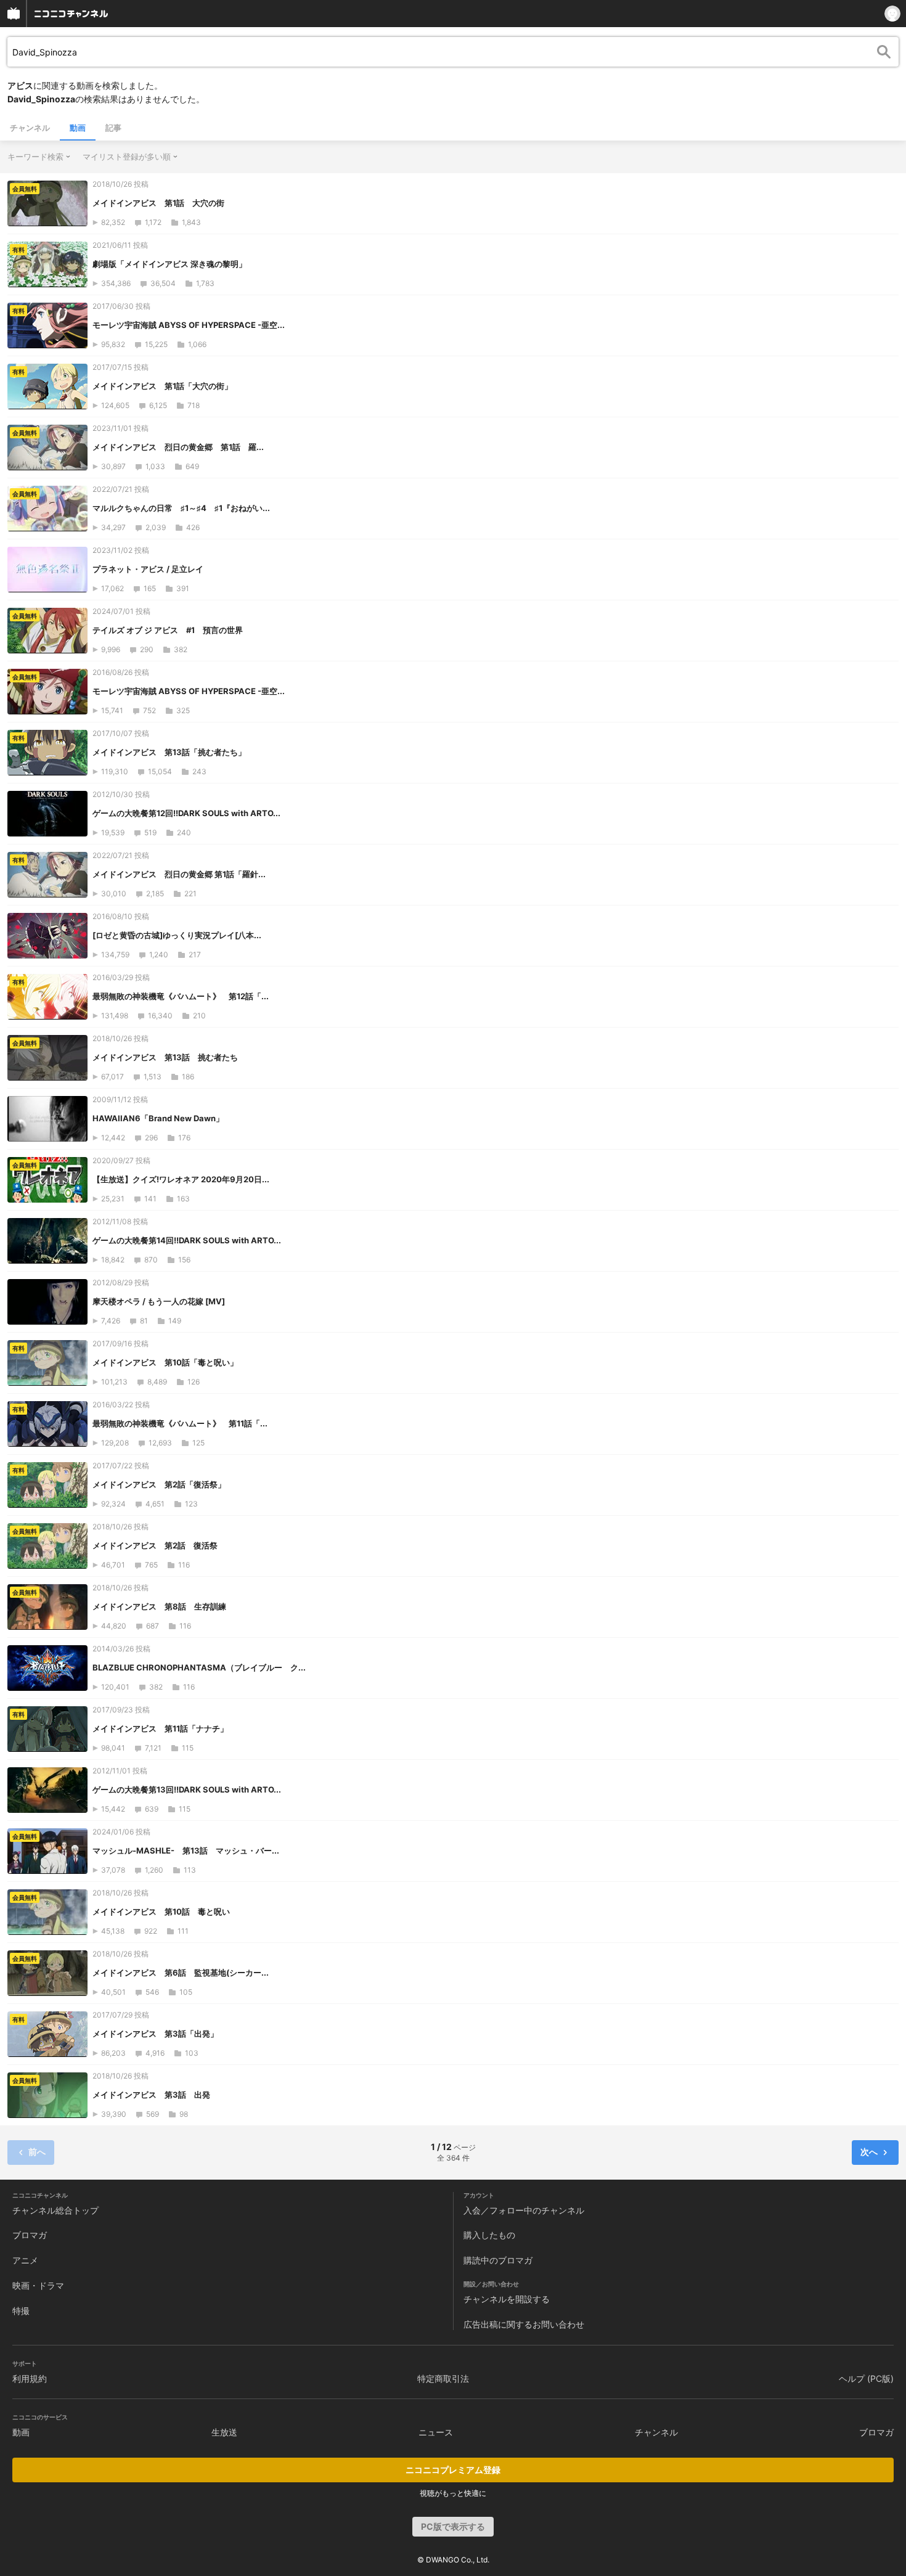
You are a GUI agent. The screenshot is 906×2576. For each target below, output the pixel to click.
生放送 (224, 2432)
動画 (78, 128)
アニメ (25, 2260)
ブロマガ (30, 2235)
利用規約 (30, 2378)
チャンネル (30, 128)
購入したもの (489, 2235)
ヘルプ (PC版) (866, 2378)
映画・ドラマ (38, 2285)
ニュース (436, 2432)
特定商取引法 (443, 2378)
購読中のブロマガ (498, 2260)
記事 (113, 128)
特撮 (21, 2311)
